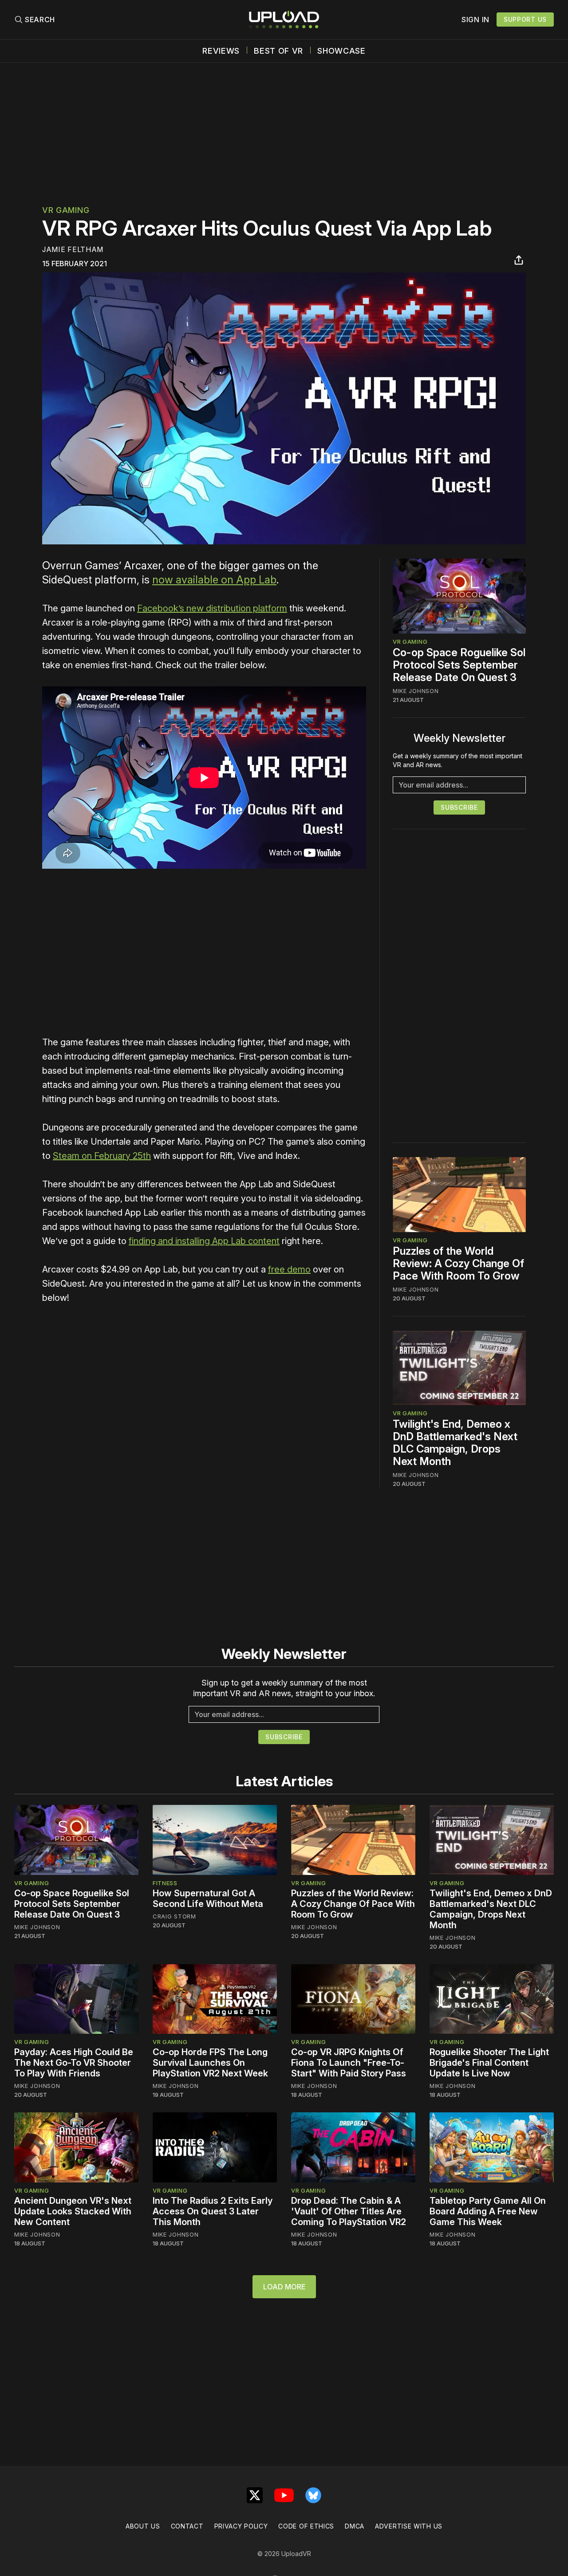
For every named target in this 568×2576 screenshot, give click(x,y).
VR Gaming (66, 210)
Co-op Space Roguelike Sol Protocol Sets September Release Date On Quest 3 (459, 665)
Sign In (475, 20)
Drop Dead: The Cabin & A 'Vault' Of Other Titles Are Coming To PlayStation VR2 (349, 2211)
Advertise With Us (409, 2526)
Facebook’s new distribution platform (212, 608)
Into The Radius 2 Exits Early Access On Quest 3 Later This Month (213, 2211)
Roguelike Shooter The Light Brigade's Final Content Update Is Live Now (489, 2063)
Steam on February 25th (102, 1156)
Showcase (341, 51)
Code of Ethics (306, 2526)
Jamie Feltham (73, 249)
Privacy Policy (241, 2526)
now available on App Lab (214, 580)
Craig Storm (174, 1916)
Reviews (221, 51)
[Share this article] (519, 260)
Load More (284, 2287)
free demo (289, 1269)
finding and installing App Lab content (204, 1241)
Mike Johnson (416, 691)
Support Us (525, 19)
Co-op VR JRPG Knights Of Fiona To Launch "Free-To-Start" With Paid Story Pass (349, 2063)
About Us (143, 2526)
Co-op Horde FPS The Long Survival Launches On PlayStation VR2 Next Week (210, 2063)
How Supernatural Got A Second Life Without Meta (208, 1899)
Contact (187, 2526)
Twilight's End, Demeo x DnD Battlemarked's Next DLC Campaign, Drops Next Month (455, 1443)
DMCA (355, 2526)
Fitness (165, 1883)
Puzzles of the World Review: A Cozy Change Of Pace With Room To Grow (458, 1263)
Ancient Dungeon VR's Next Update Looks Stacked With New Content (73, 2211)
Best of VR (278, 51)
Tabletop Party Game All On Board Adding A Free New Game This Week (488, 2211)
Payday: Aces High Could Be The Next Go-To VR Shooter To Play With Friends (74, 2063)
